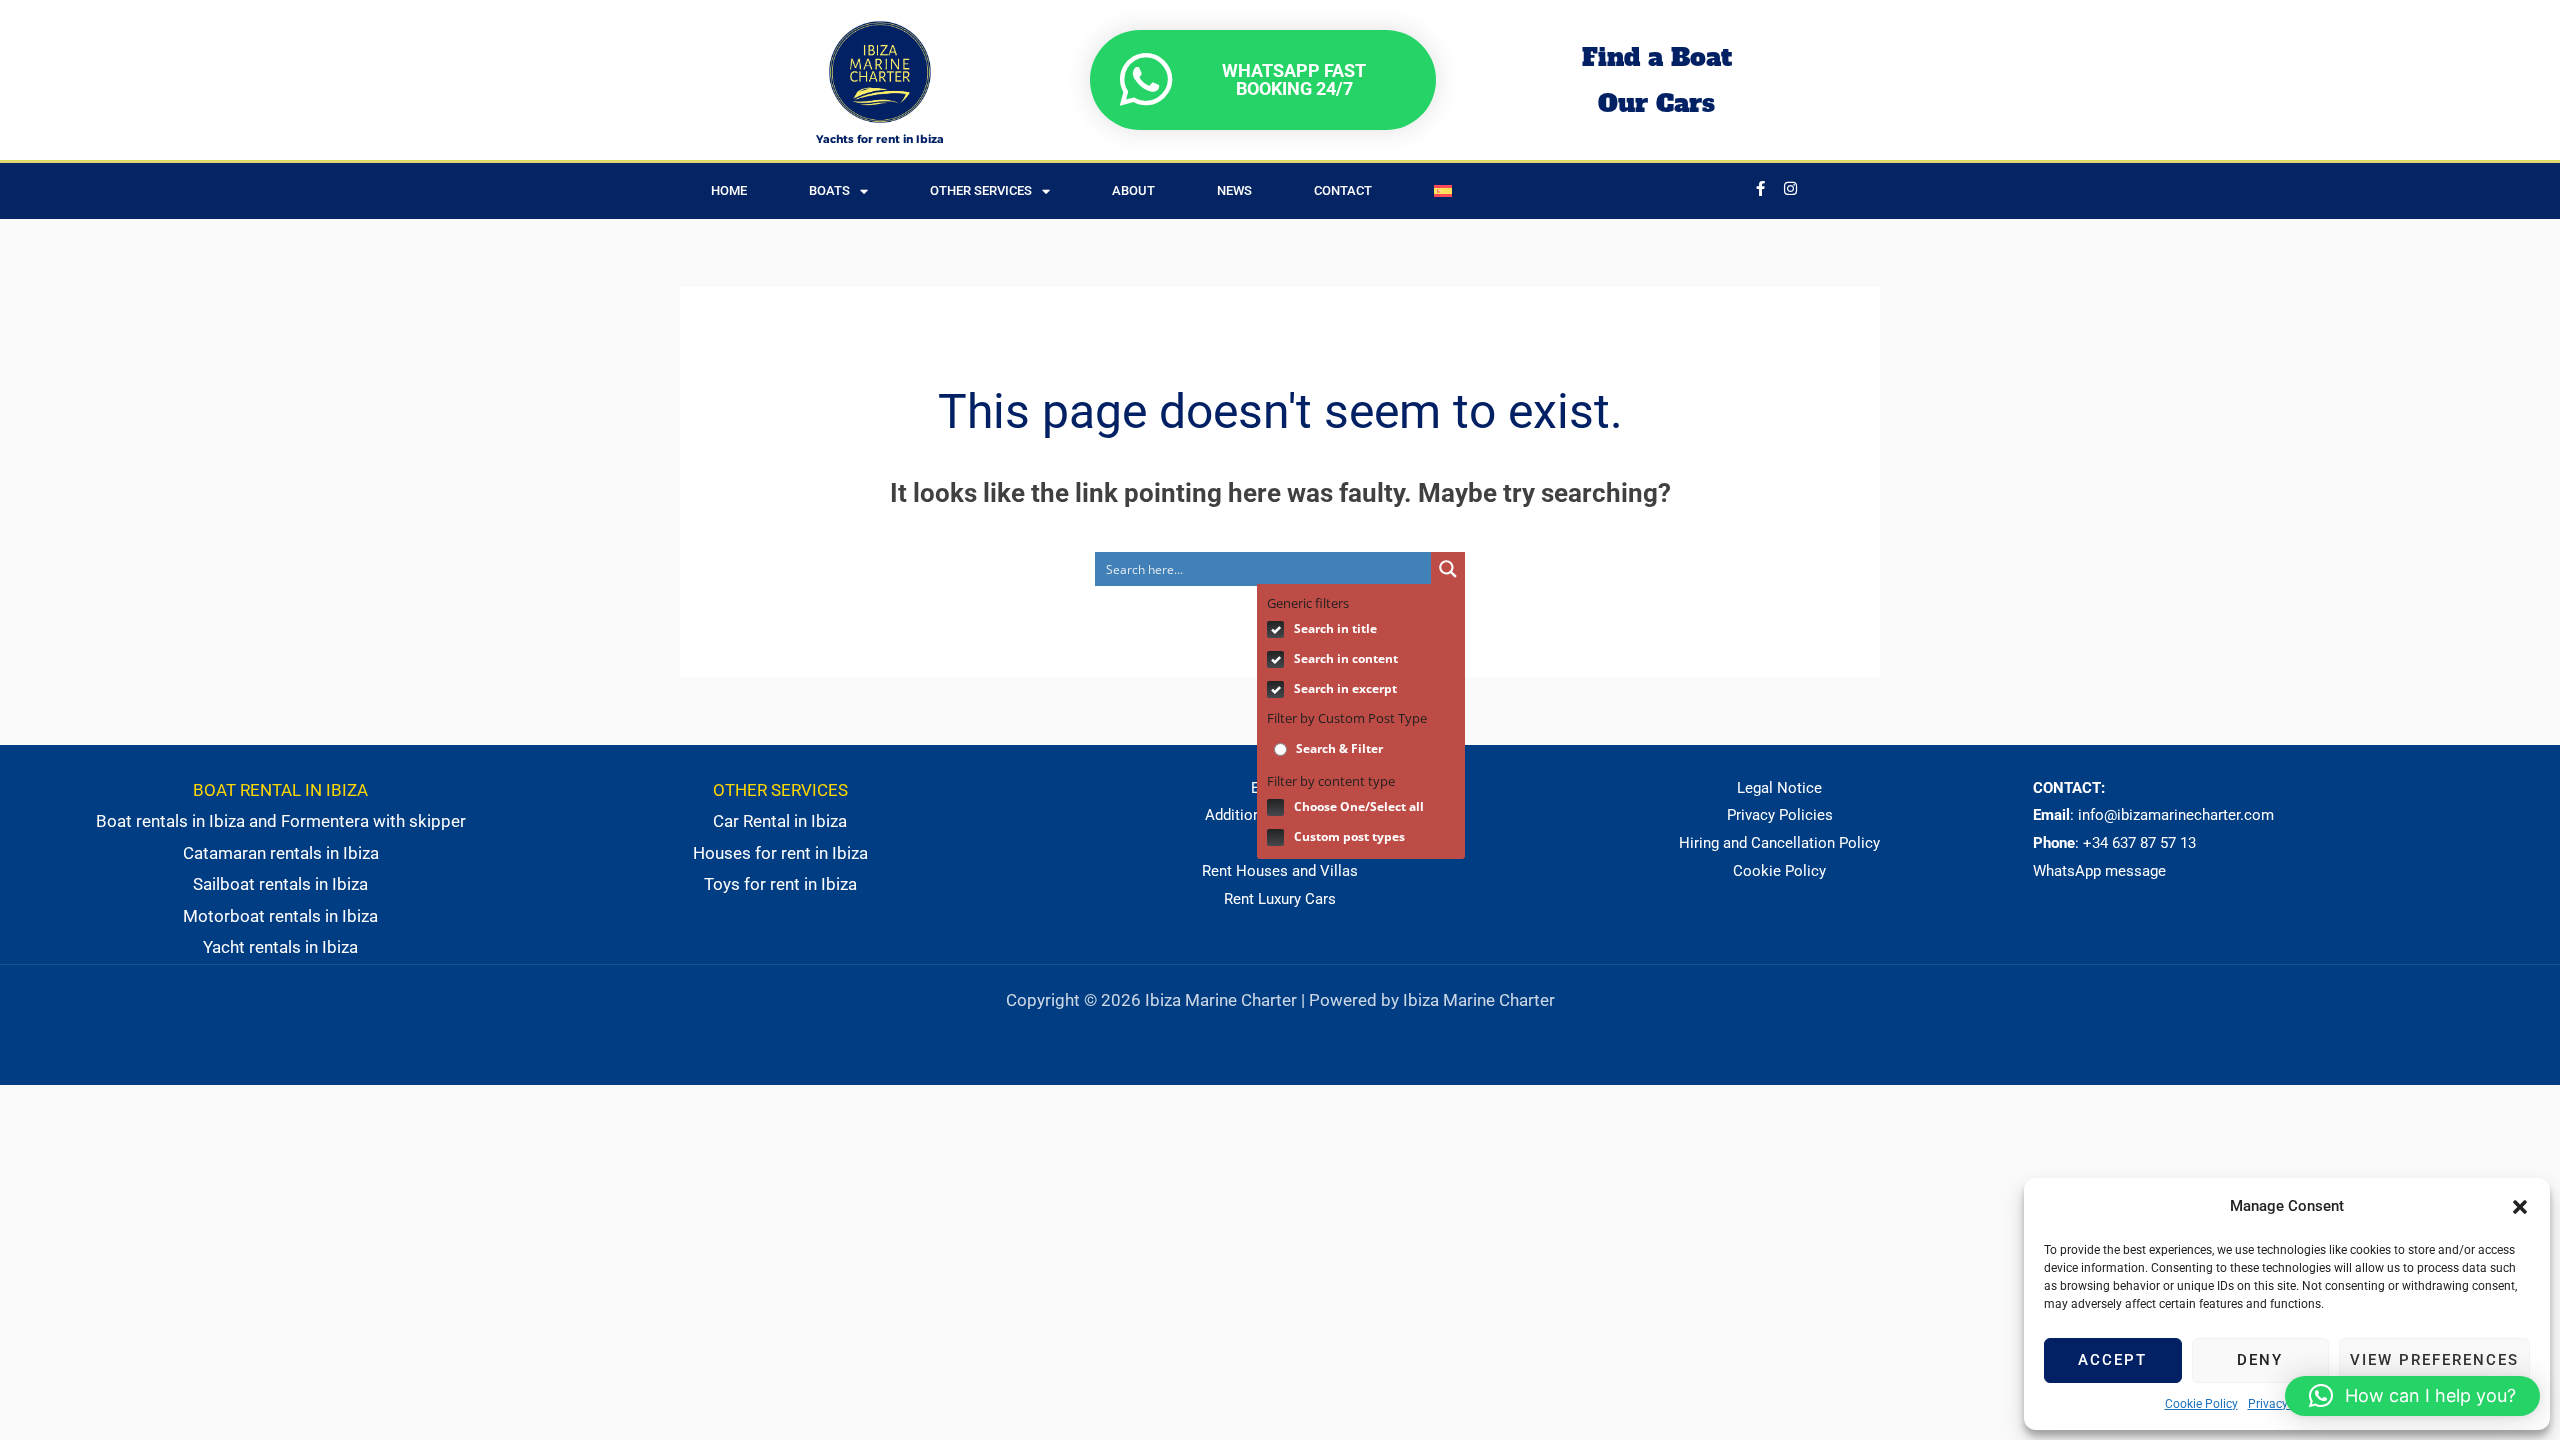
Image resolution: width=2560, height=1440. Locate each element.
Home (729, 190)
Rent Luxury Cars (1280, 899)
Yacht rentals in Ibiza (280, 947)
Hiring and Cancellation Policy (1779, 843)
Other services (981, 190)
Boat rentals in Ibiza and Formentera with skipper (281, 821)
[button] (2520, 1207)
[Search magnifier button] (1448, 569)
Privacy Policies (1780, 815)
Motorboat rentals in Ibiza (280, 916)
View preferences (2434, 1360)
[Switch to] (1443, 191)
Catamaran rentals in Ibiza (281, 853)
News (1234, 190)
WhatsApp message (2099, 871)
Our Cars (1656, 103)
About (1133, 190)
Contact (1343, 190)
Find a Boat (1657, 57)
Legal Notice (1779, 788)
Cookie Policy (2201, 1404)
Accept (2112, 1360)
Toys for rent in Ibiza (780, 884)
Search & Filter (1338, 748)
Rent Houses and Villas (1280, 871)
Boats (829, 190)
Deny (2260, 1360)
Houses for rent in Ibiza (780, 853)
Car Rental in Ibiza (780, 821)
